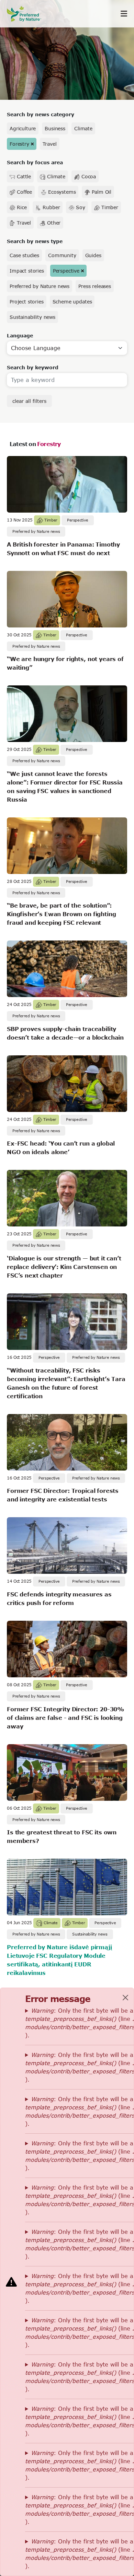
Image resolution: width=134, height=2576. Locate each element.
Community (62, 255)
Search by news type (35, 241)
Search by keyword (33, 367)
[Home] (27, 14)
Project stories (27, 302)
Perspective (66, 271)
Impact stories (27, 271)
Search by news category (41, 114)
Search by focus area (35, 162)
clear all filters (29, 401)
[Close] (125, 1998)
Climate (83, 128)
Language (20, 336)
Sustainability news (32, 317)
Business (55, 128)
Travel (50, 144)
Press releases (95, 286)
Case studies (24, 255)
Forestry (19, 144)
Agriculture (23, 128)
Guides (93, 255)
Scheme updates (72, 302)
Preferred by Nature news (40, 286)
